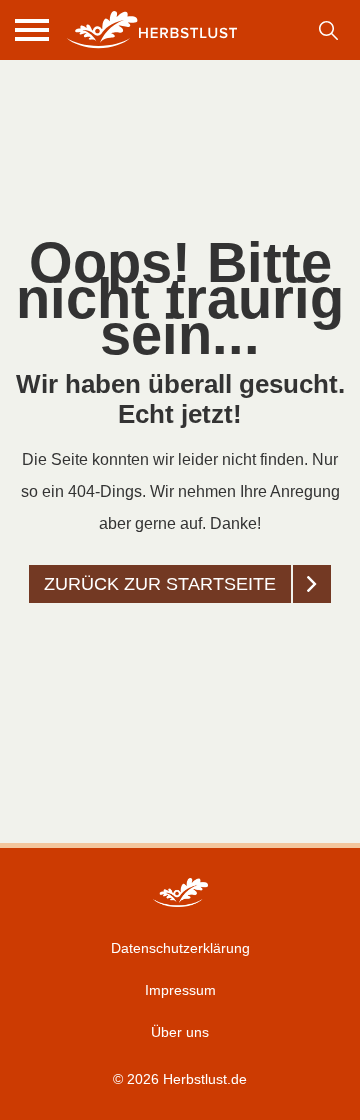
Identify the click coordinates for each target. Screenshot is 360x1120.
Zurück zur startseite (160, 584)
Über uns (180, 1032)
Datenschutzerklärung (180, 948)
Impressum (180, 990)
